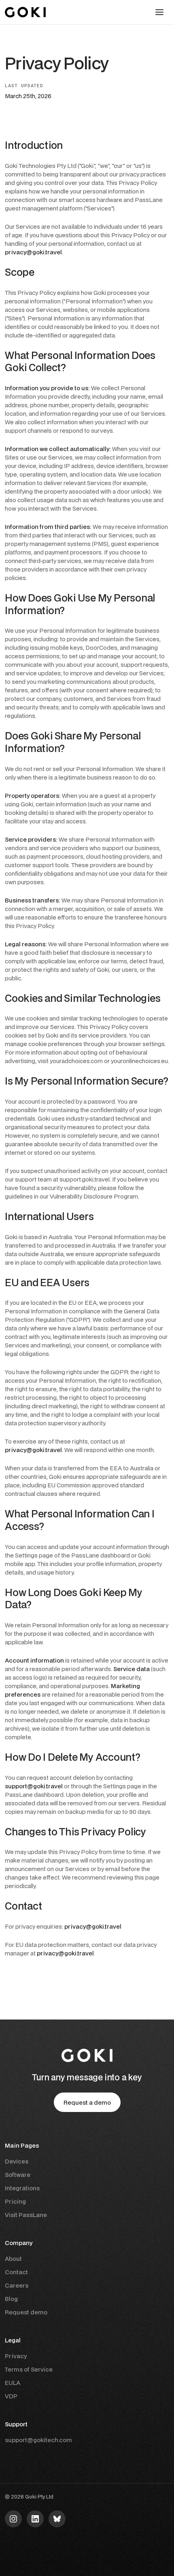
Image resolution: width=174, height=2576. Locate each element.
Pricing (15, 2201)
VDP (11, 2396)
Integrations (22, 2188)
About (13, 2259)
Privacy (16, 2356)
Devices (17, 2161)
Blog (11, 2299)
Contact (16, 2272)
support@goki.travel (34, 1786)
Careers (17, 2285)
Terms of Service (29, 2369)
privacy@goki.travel (33, 252)
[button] (159, 12)
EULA (13, 2383)
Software (18, 2175)
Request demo (26, 2312)
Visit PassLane (26, 2215)
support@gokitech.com (38, 2440)
